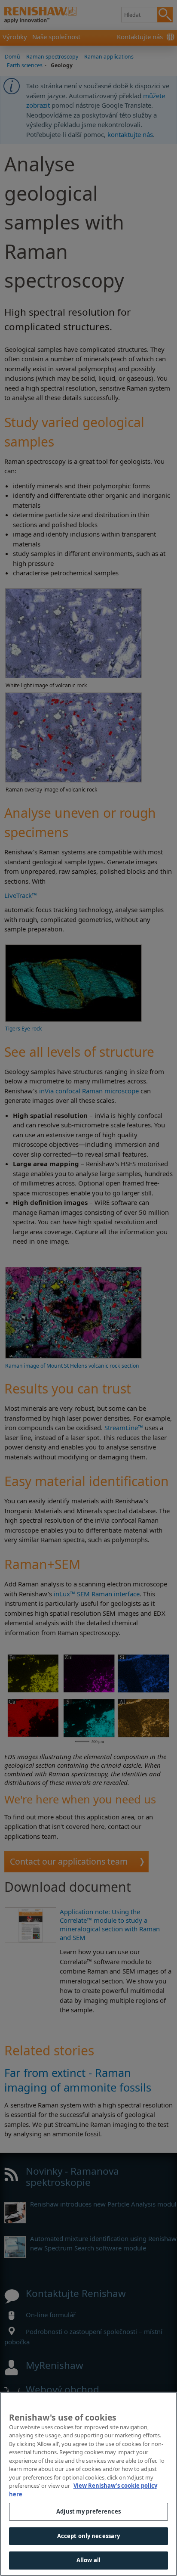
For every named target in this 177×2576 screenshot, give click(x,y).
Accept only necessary (89, 2536)
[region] (88, 2484)
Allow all (88, 2560)
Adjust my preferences (88, 2511)
